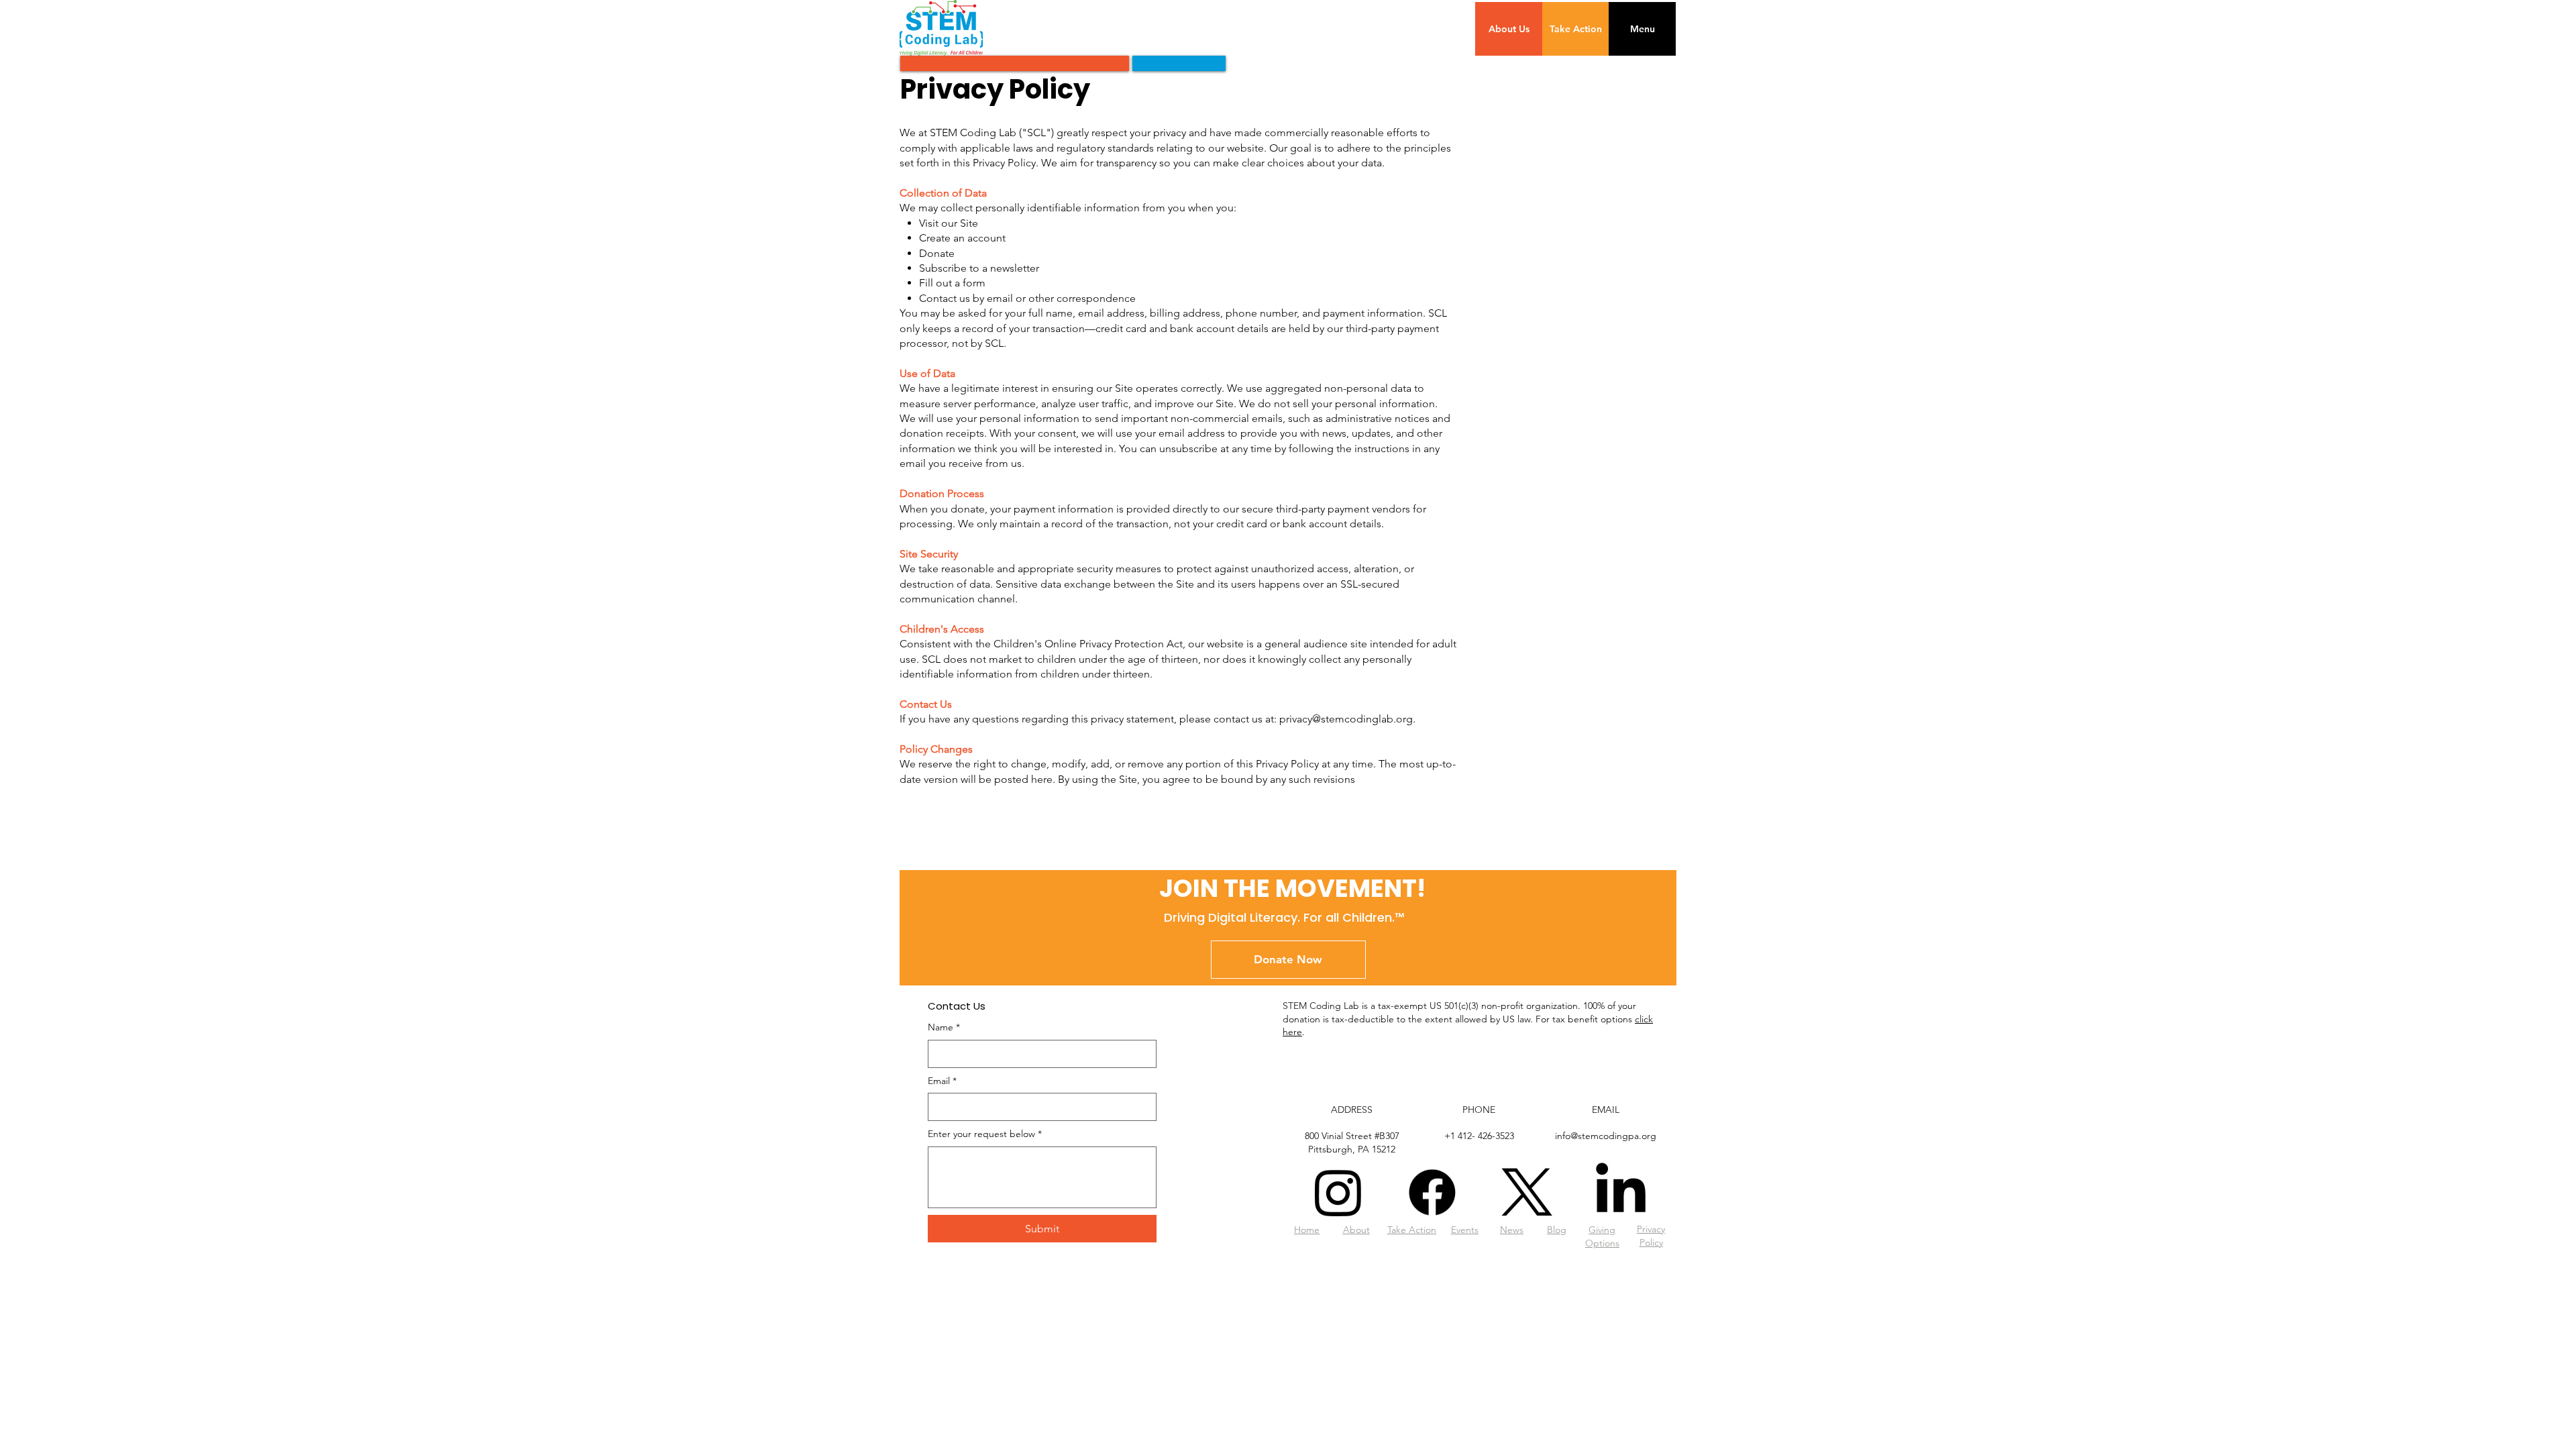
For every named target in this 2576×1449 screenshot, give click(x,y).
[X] (1527, 1192)
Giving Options (1602, 1236)
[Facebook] (1432, 1192)
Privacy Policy (1651, 1236)
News (1512, 1230)
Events (1465, 1230)
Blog (1557, 1230)
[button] (1642, 29)
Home (1307, 1230)
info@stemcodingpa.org (1606, 1136)
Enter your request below (985, 1134)
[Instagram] (1338, 1192)
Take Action (1412, 1230)
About (1356, 1230)
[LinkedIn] (1621, 1192)
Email (942, 1081)
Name (944, 1027)
